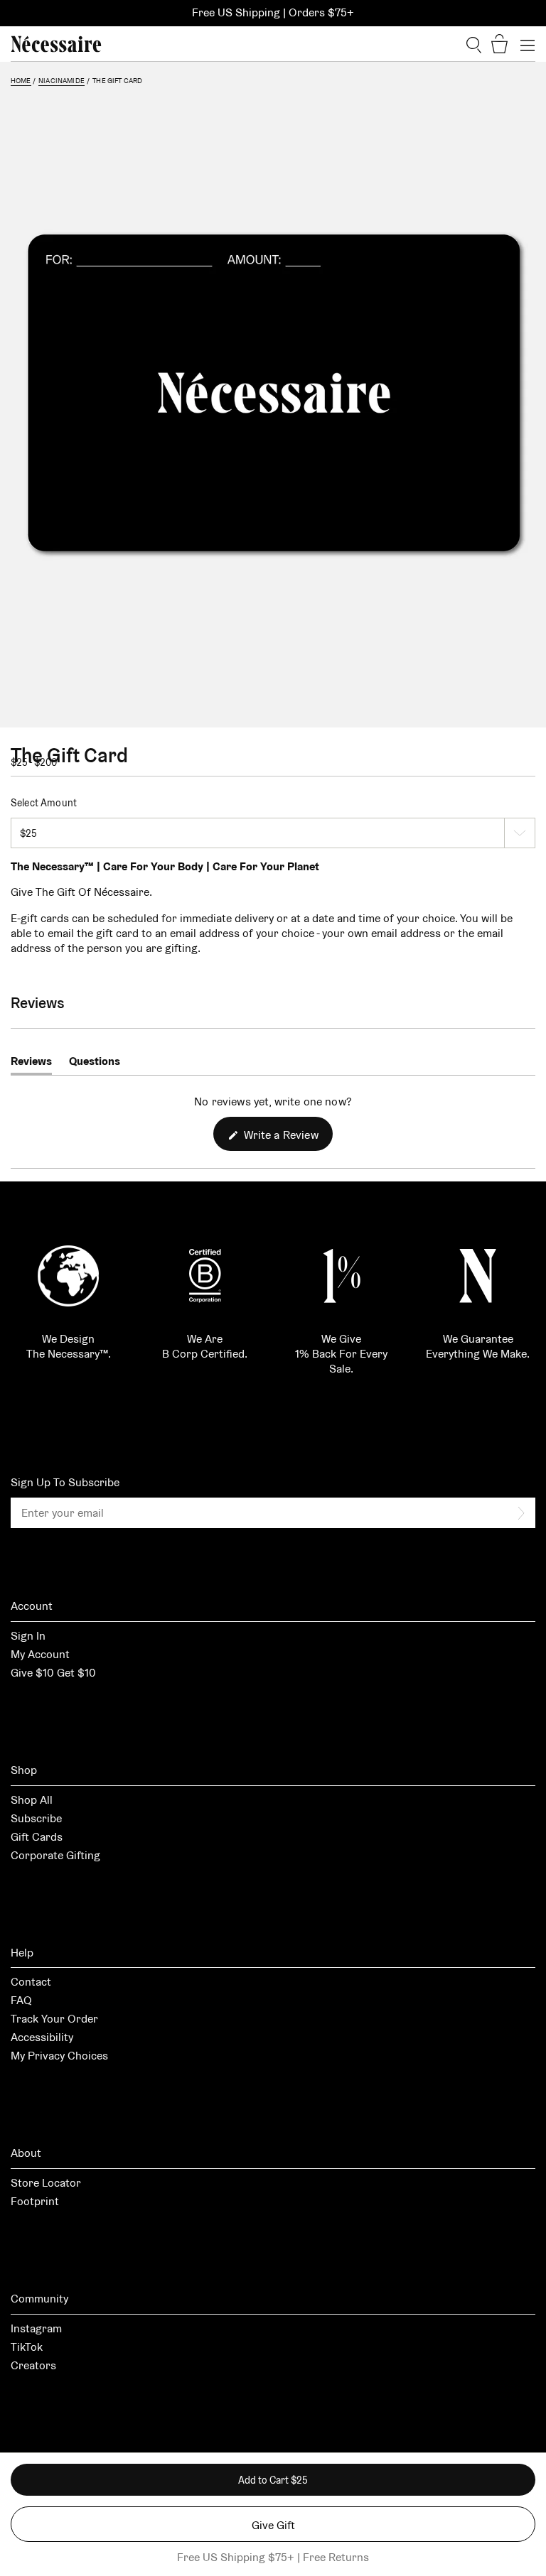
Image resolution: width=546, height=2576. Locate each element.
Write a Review (286, 1139)
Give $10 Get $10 (53, 1673)
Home (21, 81)
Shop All (32, 1800)
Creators (33, 2365)
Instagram (36, 2328)
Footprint (35, 2201)
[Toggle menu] (528, 44)
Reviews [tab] (31, 1064)
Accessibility (42, 2037)
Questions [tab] (95, 1064)
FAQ (21, 2000)
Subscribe (36, 1818)
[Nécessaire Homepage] (56, 44)
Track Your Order (54, 2019)
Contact (31, 1982)
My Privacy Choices (59, 2056)
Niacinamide (61, 81)
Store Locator (46, 2183)
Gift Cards (37, 1837)
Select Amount (44, 803)
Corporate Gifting (55, 1855)
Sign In (28, 1636)
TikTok (27, 2347)
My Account (40, 1654)
